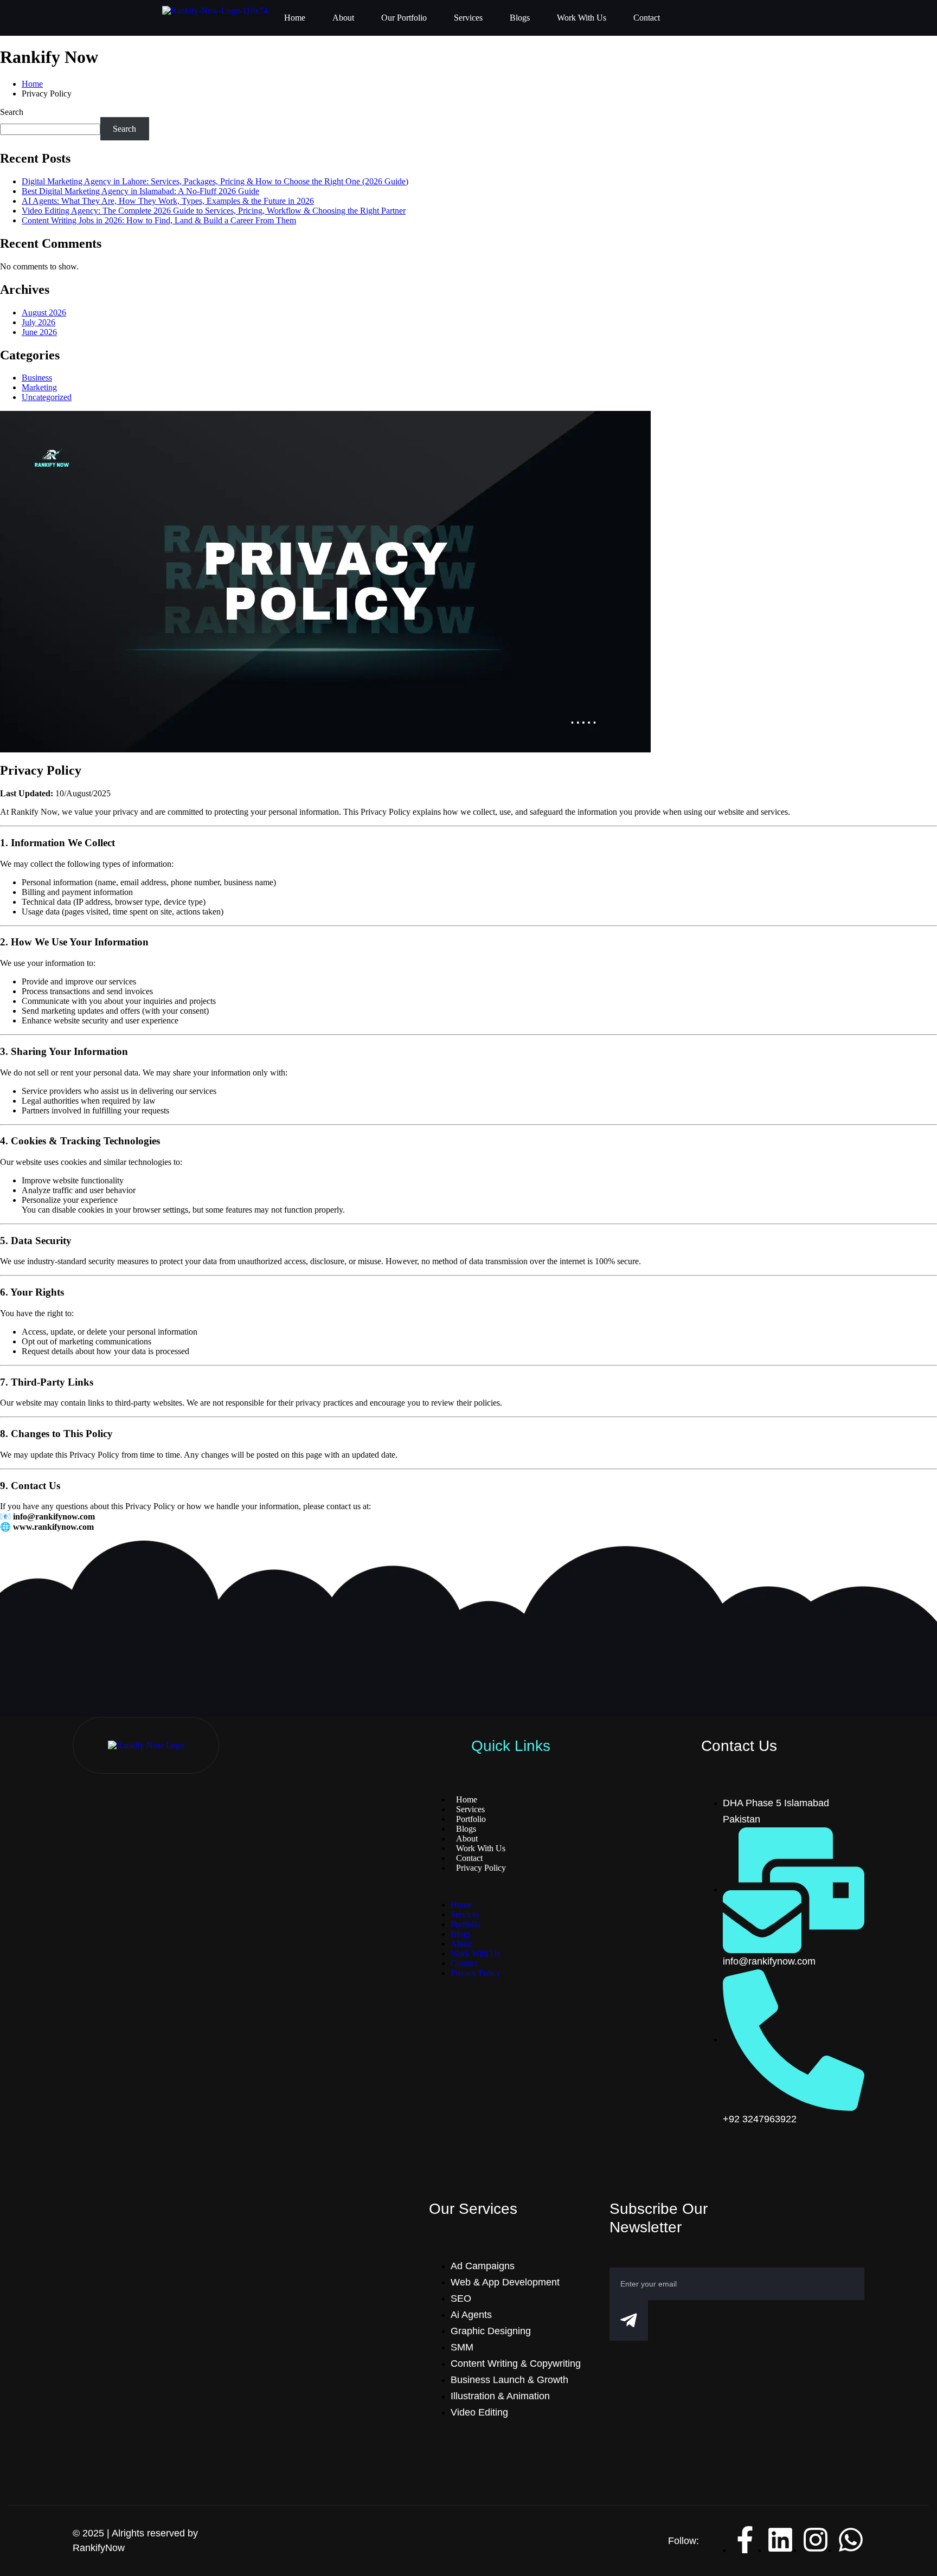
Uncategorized (47, 397)
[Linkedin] (780, 2540)
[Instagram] (816, 2540)
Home (295, 18)
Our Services (473, 2209)
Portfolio (466, 1924)
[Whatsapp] (851, 2540)
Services (468, 18)
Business (37, 378)
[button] (511, 1886)
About (343, 18)
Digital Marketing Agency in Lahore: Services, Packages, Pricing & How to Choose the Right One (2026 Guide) (215, 181)
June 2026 (39, 332)
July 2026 (38, 322)
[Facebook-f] (745, 2540)
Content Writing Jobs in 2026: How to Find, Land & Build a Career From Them (159, 220)
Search (12, 112)
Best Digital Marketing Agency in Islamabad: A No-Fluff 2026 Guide (140, 191)
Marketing (39, 387)
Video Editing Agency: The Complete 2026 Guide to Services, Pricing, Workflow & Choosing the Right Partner (214, 211)
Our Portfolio (404, 18)
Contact (647, 18)
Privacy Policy (476, 1973)
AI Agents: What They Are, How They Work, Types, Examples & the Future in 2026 (168, 201)
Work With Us (582, 18)
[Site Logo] (146, 1745)
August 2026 (44, 313)
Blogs (520, 18)
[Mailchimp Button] (628, 2320)
